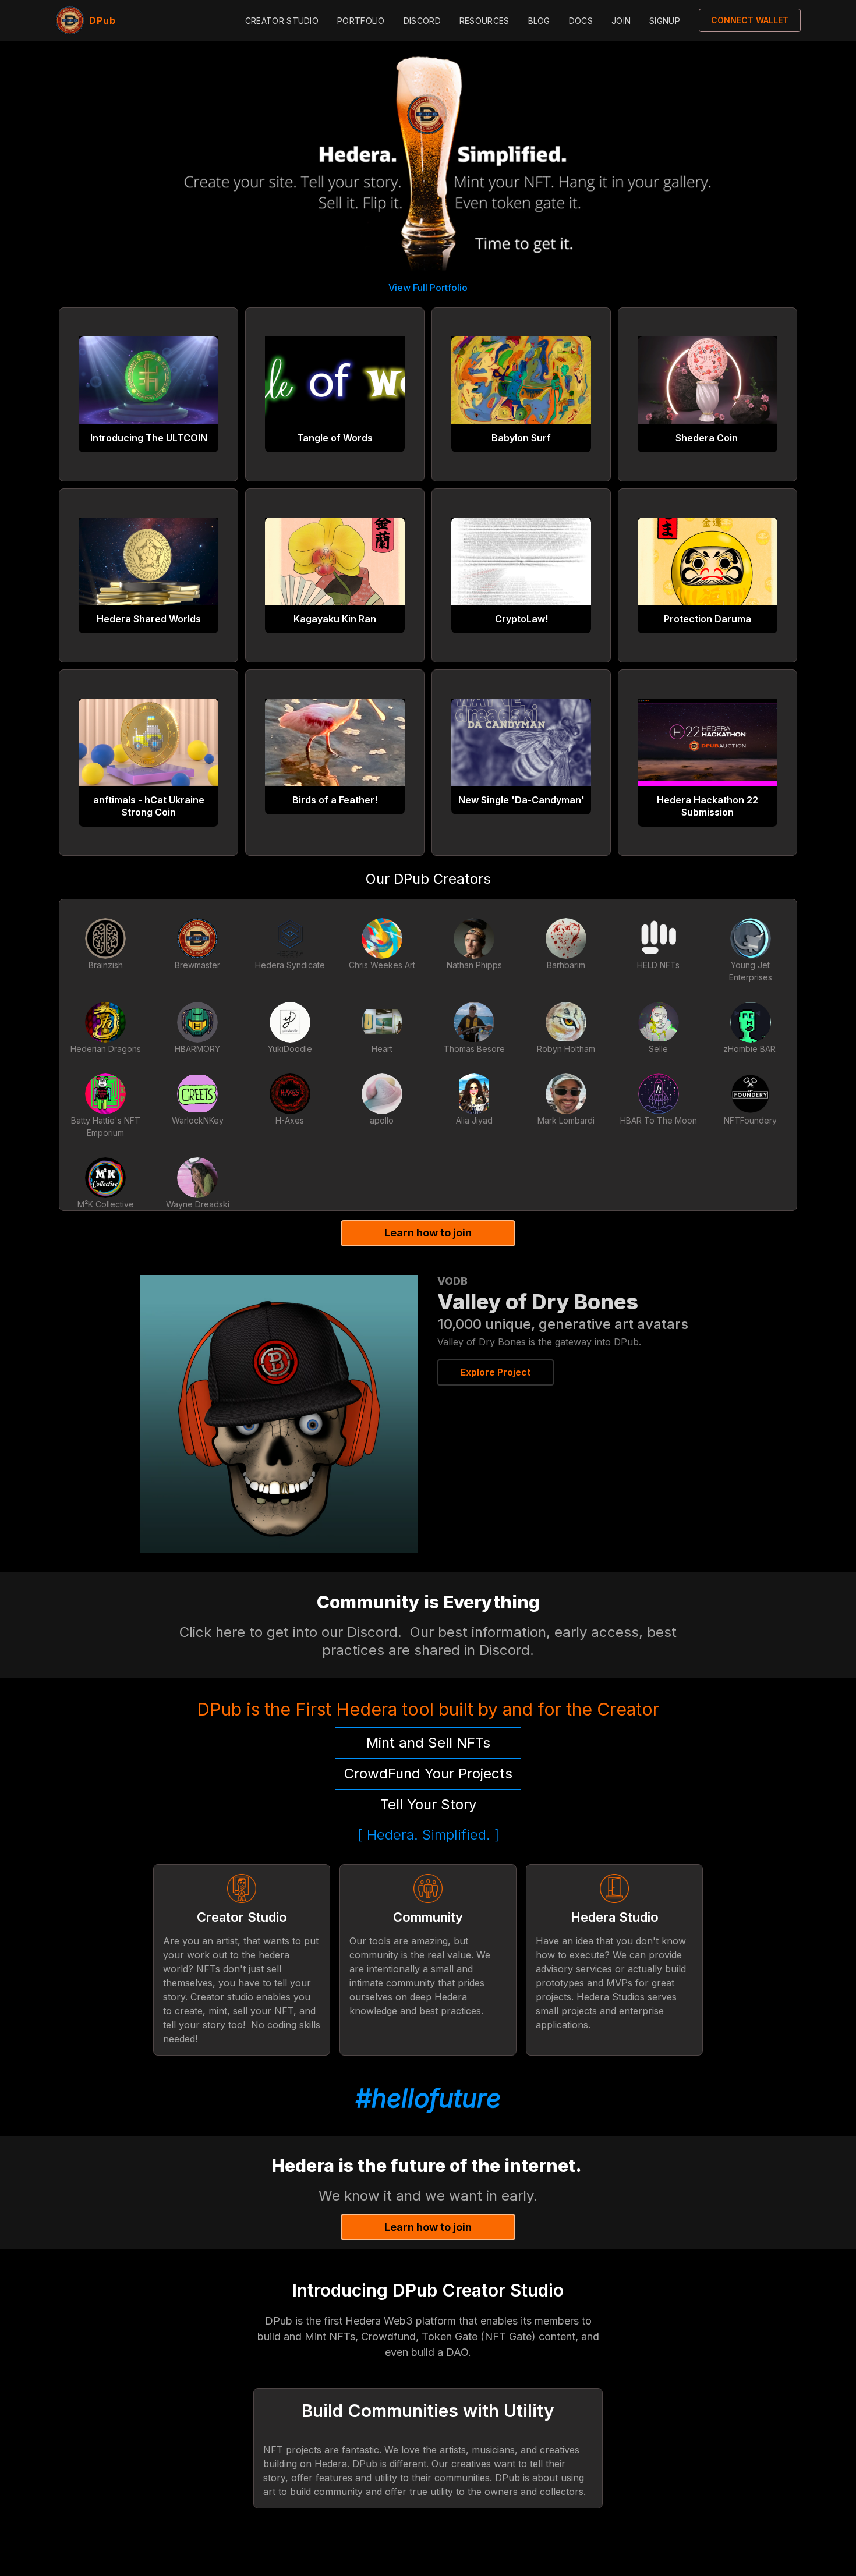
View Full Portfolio (428, 288)
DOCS (581, 21)
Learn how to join (428, 1233)
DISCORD (422, 21)
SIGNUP (665, 21)
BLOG (539, 21)
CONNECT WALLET (750, 20)
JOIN (621, 21)
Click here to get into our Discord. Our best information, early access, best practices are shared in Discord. (430, 1641)
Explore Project (496, 1372)
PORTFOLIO (361, 21)
